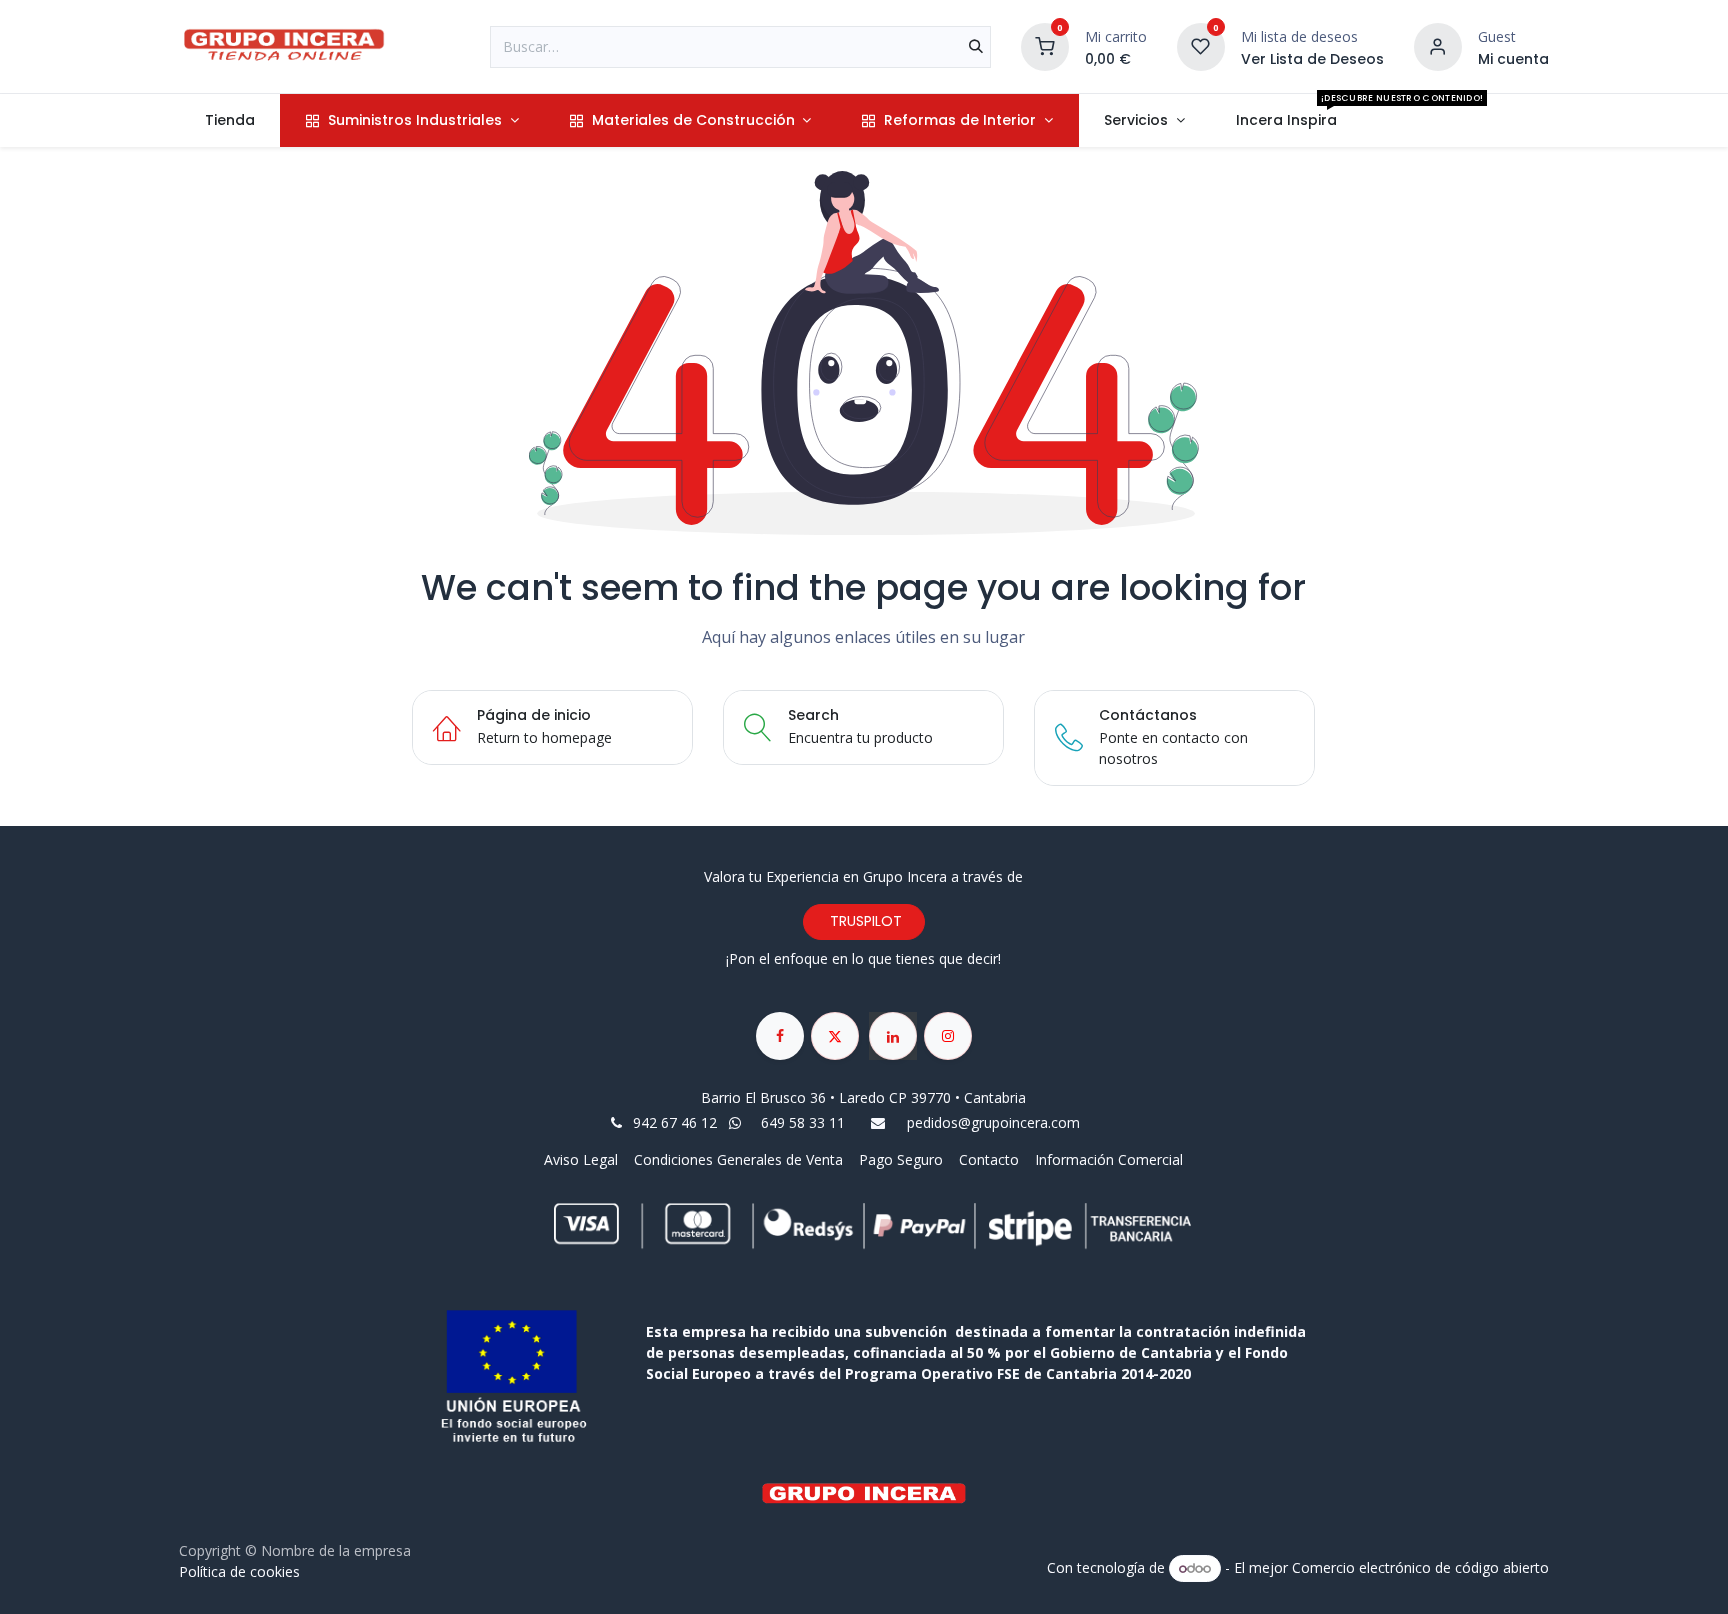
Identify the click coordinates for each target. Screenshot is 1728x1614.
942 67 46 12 (675, 1122)
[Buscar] (976, 47)
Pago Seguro (901, 1159)
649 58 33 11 (805, 1122)
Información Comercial (1109, 1159)
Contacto (989, 1159)
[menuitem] (229, 120)
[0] (1045, 44)
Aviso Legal (583, 1159)
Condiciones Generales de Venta (738, 1159)
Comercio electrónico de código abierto (1420, 1567)
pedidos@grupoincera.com (993, 1122)
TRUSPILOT (864, 921)
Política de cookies (239, 1571)
